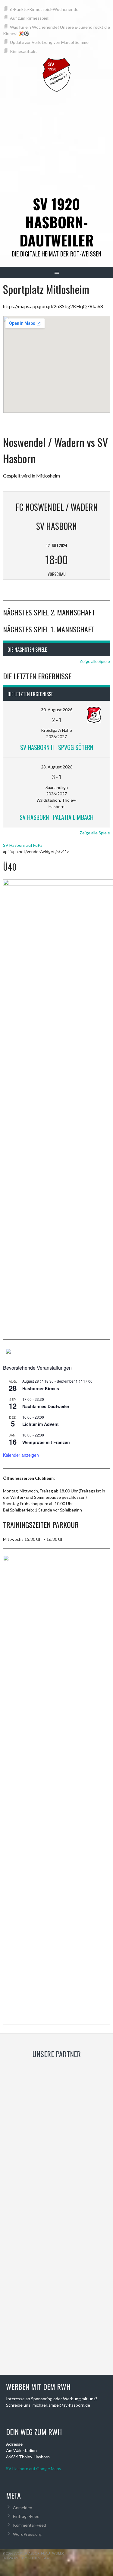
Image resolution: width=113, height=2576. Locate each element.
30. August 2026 (57, 710)
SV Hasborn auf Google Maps (34, 2468)
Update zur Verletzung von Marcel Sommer (50, 42)
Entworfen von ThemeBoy (26, 2558)
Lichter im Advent (41, 1424)
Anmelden (23, 2508)
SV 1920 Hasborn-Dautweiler (57, 222)
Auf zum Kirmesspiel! (30, 18)
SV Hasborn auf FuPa (23, 845)
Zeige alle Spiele (95, 661)
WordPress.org (27, 2534)
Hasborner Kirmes (41, 1388)
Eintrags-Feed (26, 2516)
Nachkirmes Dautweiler (46, 1406)
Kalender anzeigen (21, 1455)
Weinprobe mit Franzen (46, 1442)
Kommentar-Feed (30, 2525)
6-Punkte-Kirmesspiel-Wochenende (44, 9)
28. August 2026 (57, 767)
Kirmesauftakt (24, 51)
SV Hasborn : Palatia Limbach (56, 817)
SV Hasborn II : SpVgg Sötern (57, 747)
